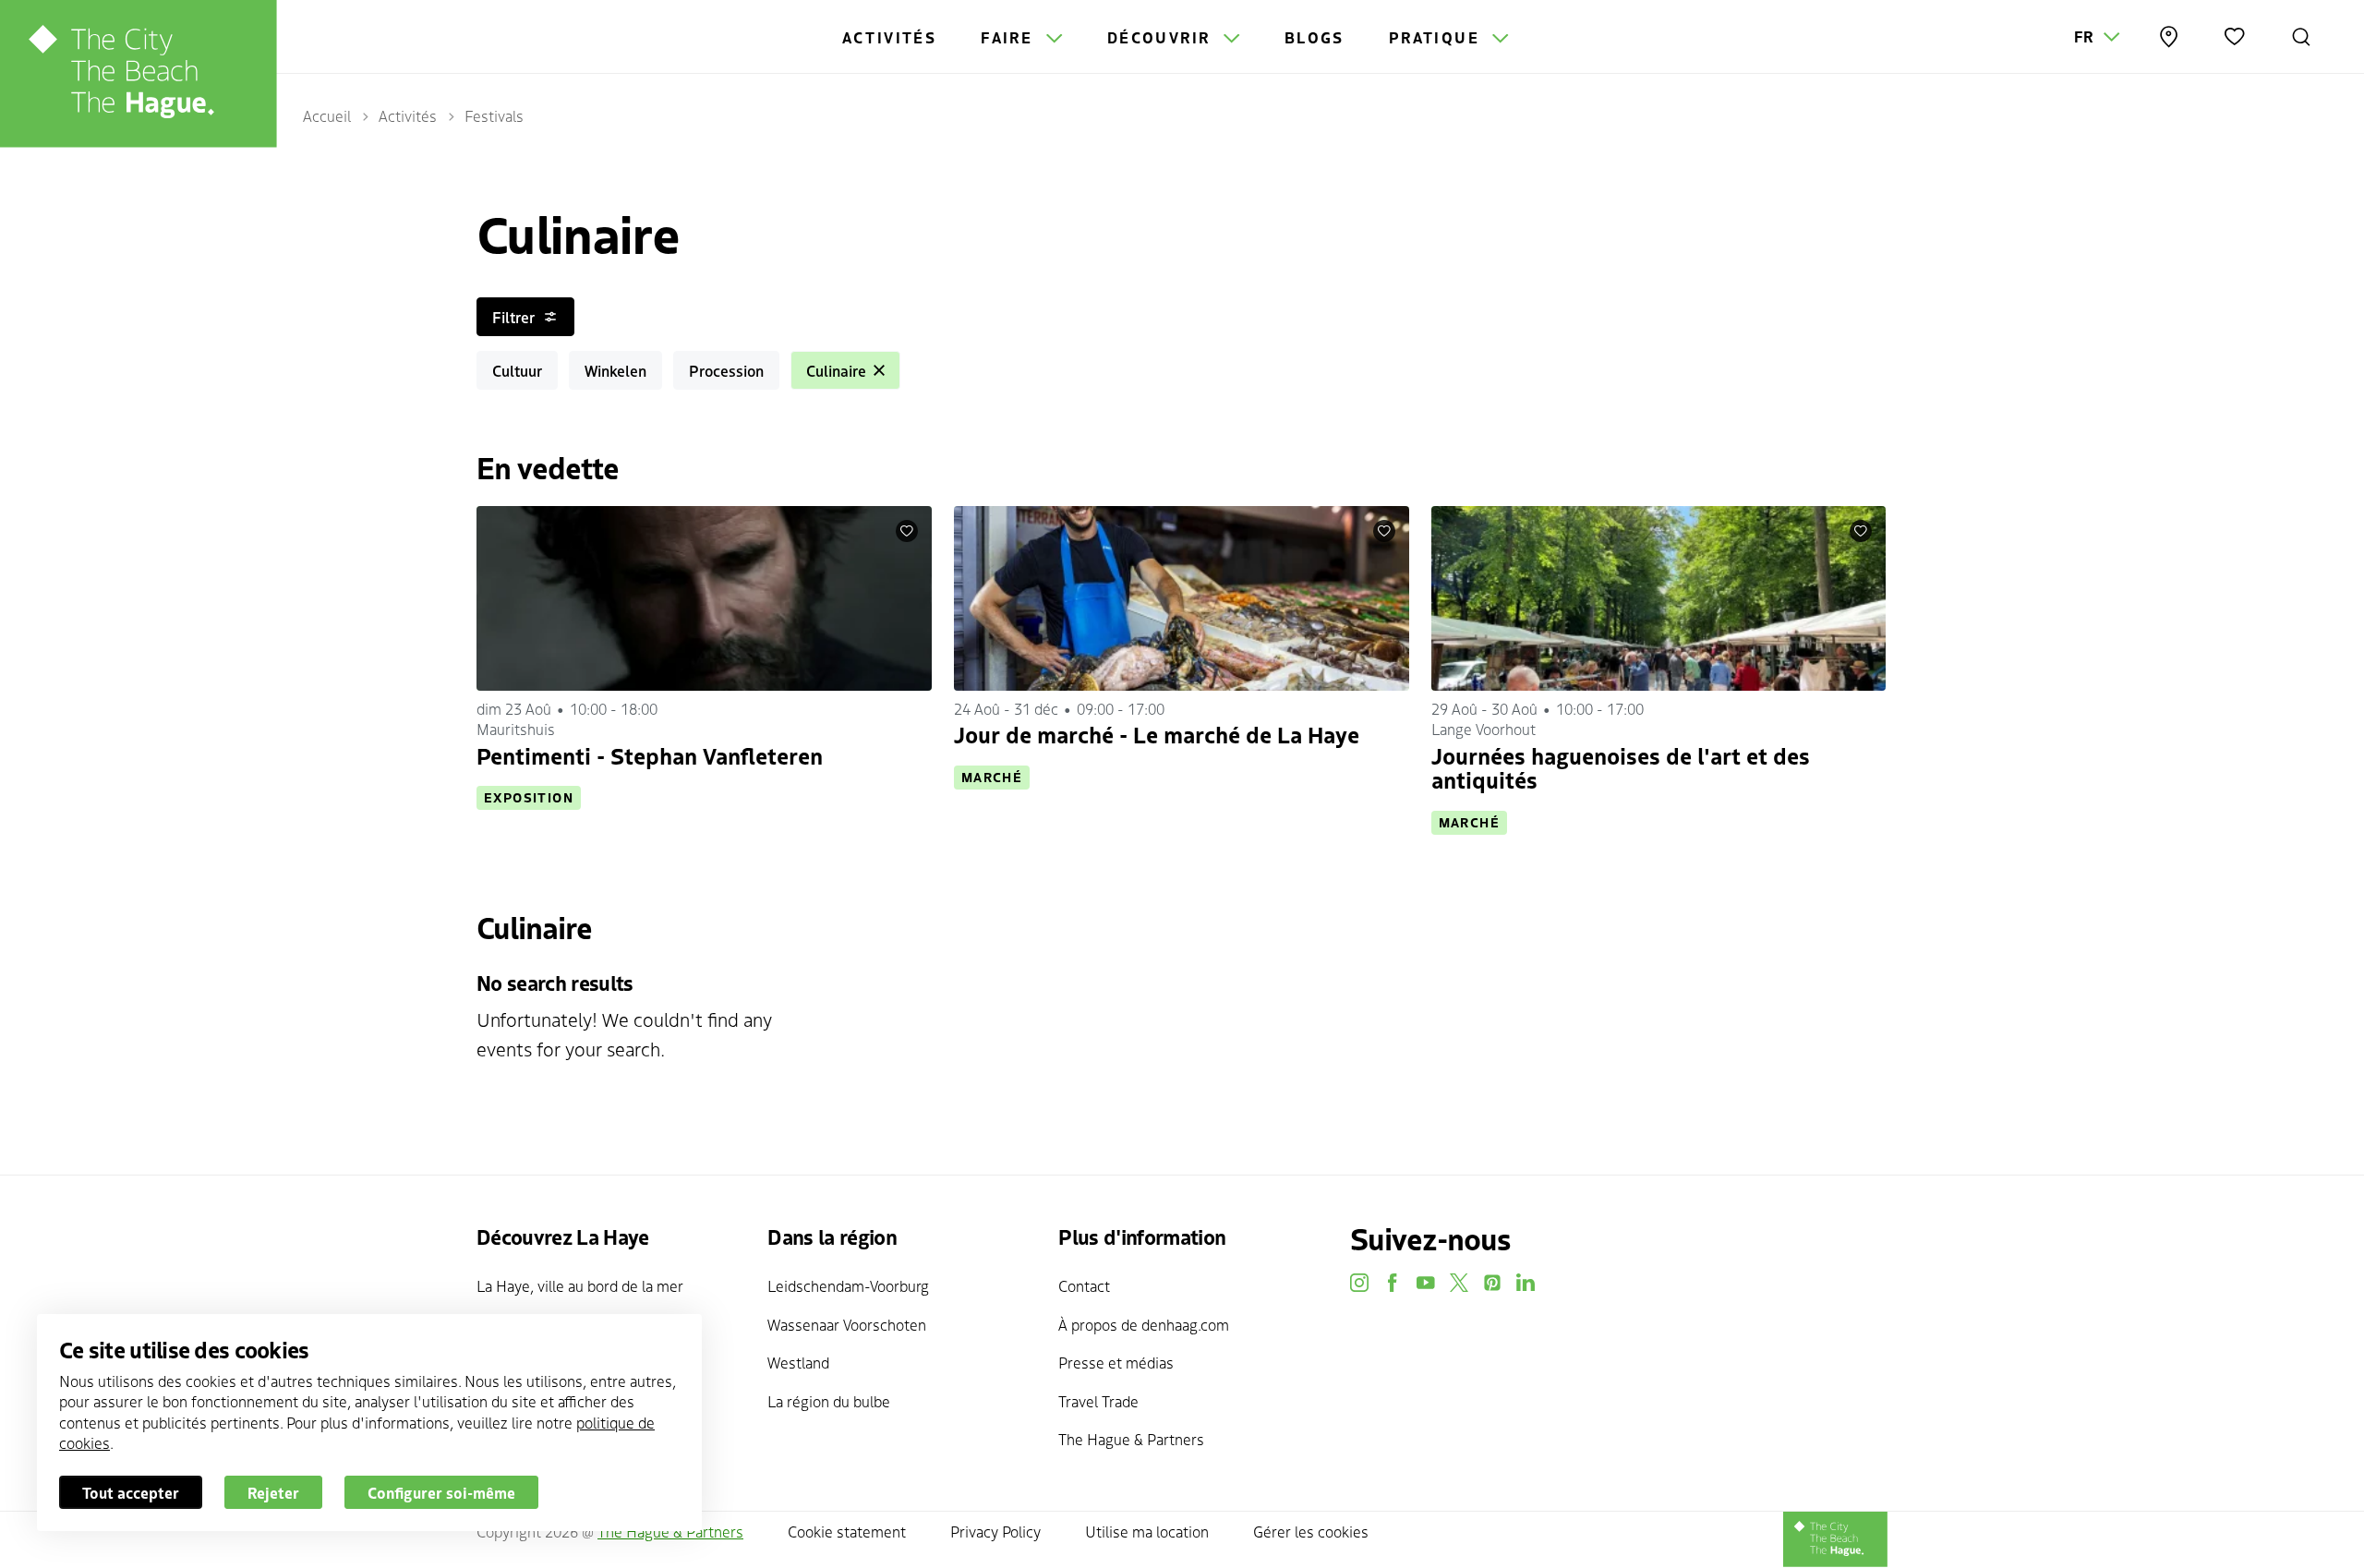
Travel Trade (1098, 1401)
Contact (1084, 1285)
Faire (1009, 37)
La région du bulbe (829, 1401)
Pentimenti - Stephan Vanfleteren (650, 755)
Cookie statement (847, 1531)
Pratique (1437, 37)
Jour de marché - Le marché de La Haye (1157, 734)
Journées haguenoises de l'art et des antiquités (1621, 767)
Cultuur (517, 370)
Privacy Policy (995, 1531)
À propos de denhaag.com (1144, 1324)
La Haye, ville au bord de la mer (580, 1285)
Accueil (327, 115)
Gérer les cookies (1311, 1531)
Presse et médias (1116, 1362)
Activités (890, 37)
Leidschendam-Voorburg (848, 1285)
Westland (798, 1362)
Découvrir (1162, 37)
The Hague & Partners (1131, 1439)
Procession (726, 370)
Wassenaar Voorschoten (847, 1324)
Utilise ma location (1147, 1531)
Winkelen (615, 370)
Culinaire (836, 370)
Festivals (494, 115)
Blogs (1315, 37)
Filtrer (513, 317)
